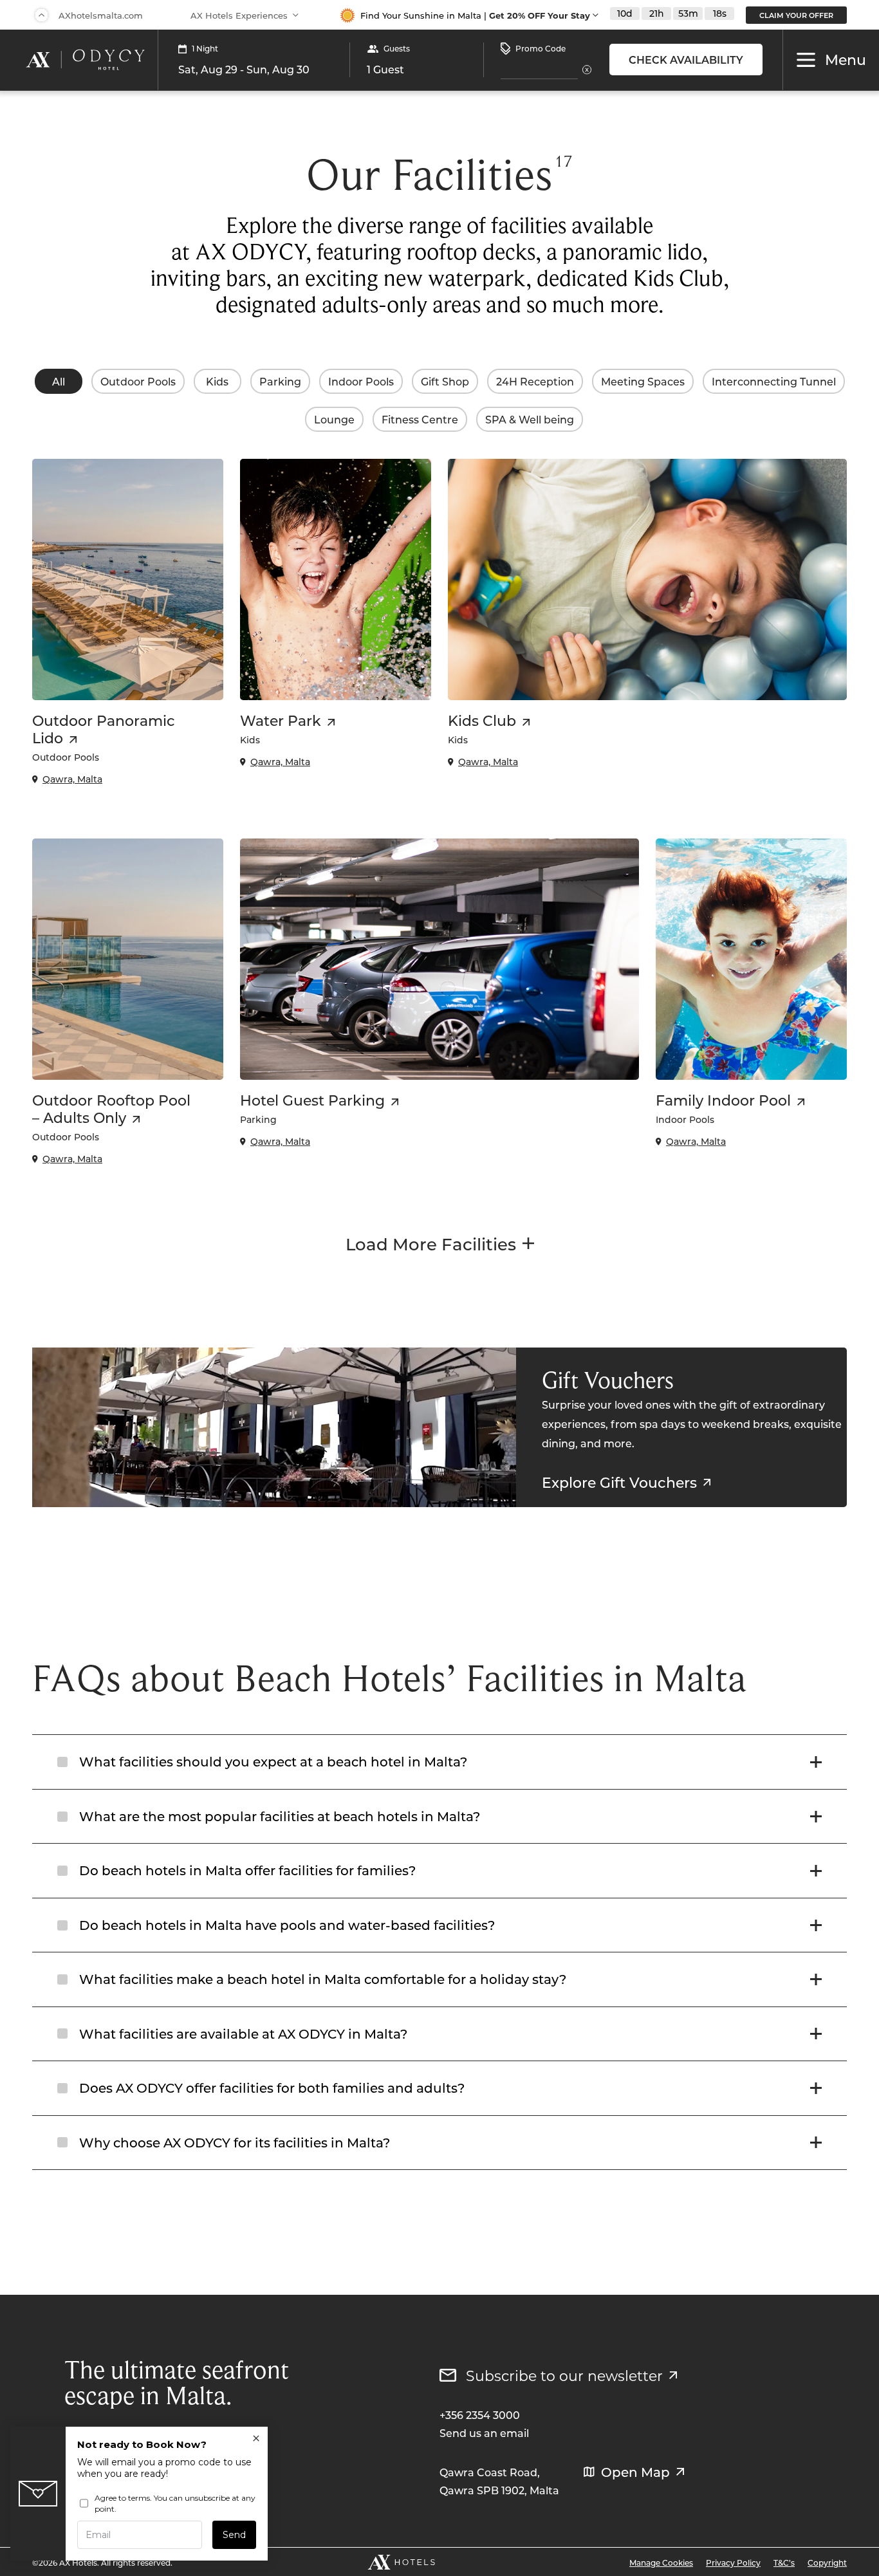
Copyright (827, 2562)
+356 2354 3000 (480, 2415)
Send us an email (484, 2433)
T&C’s (784, 2562)
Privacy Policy (733, 2562)
